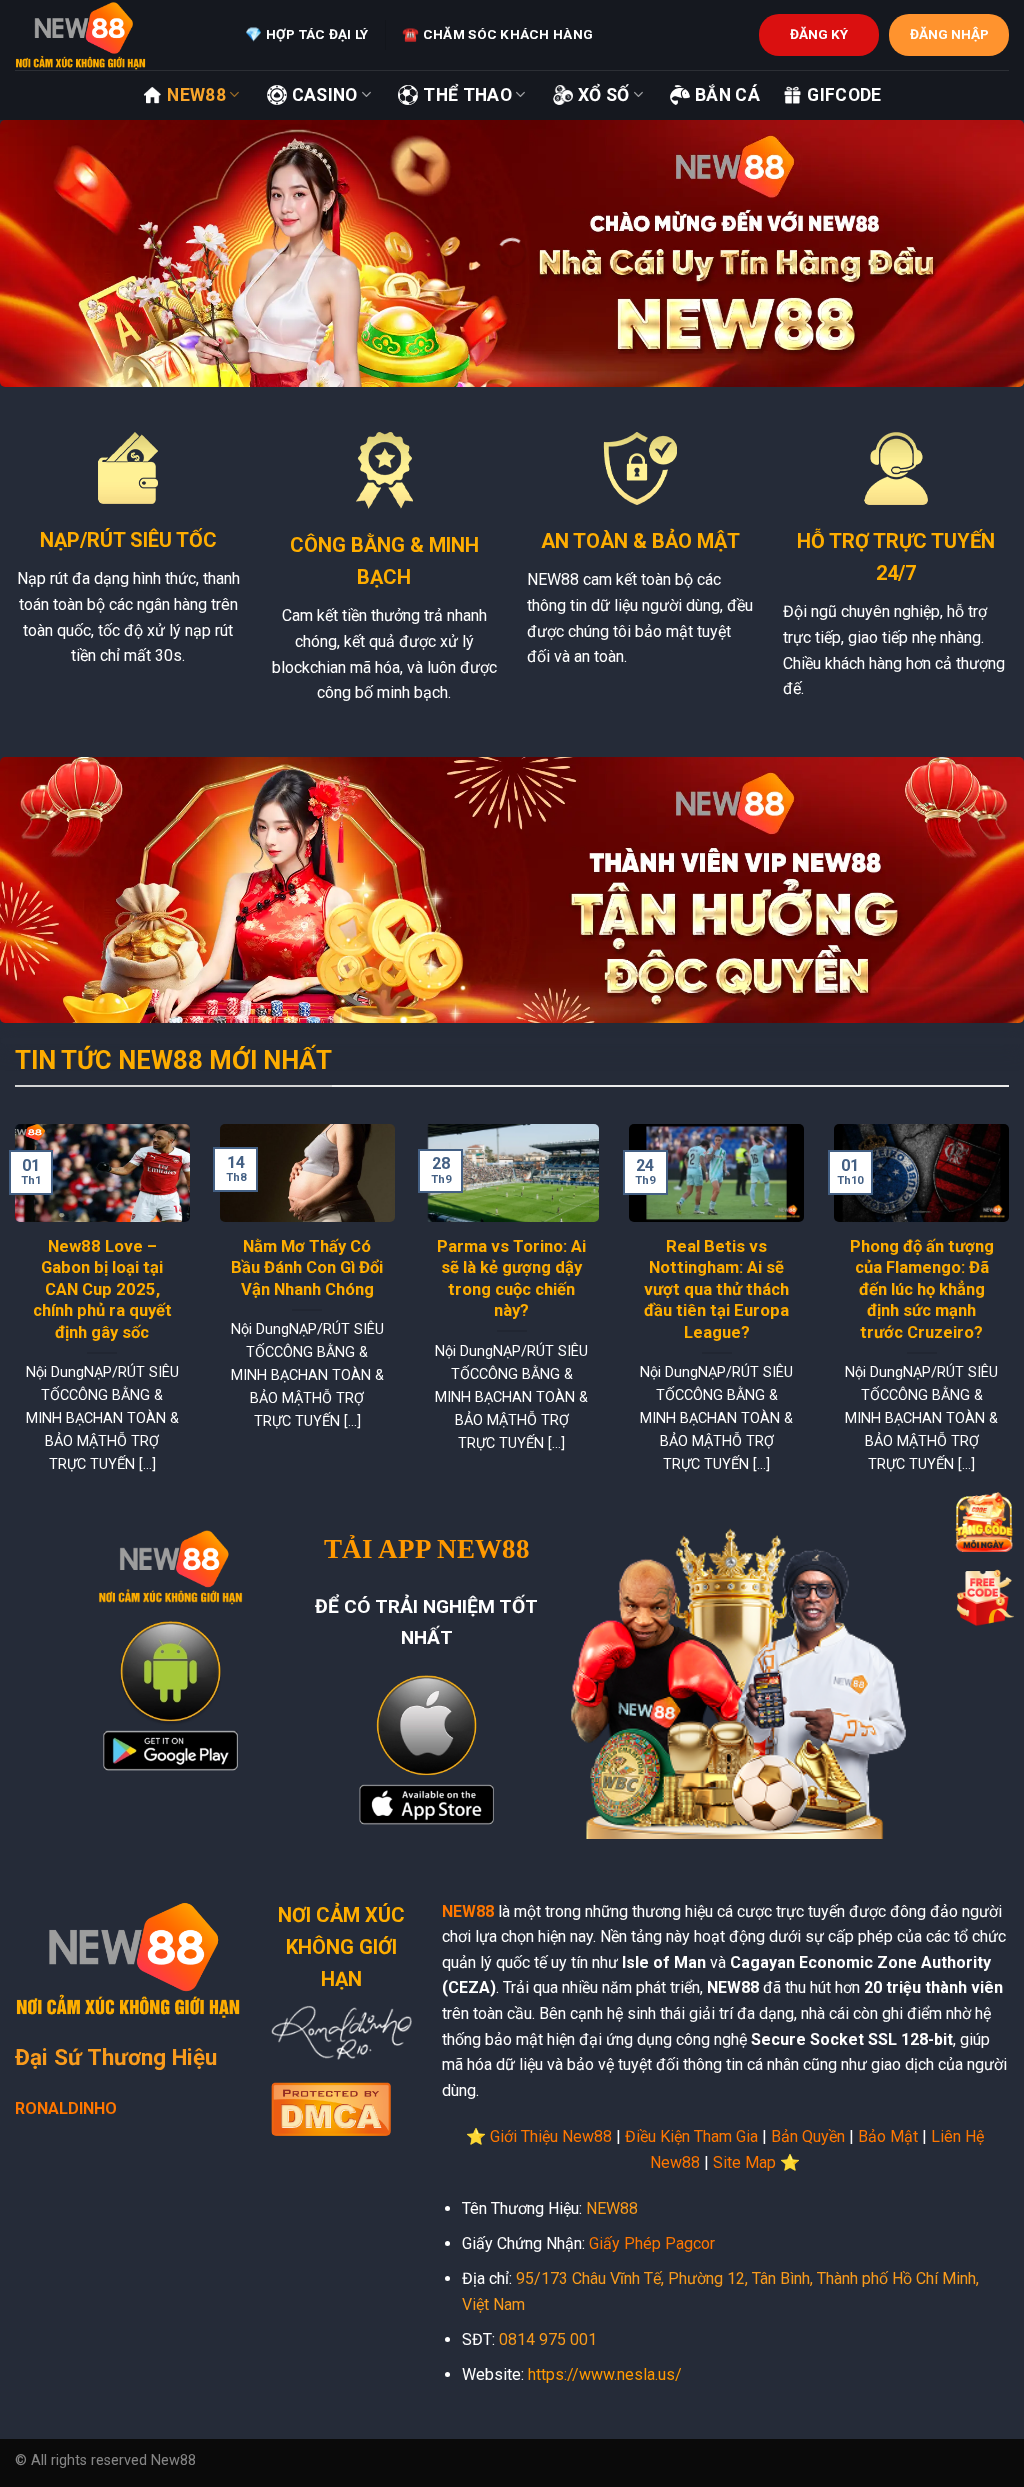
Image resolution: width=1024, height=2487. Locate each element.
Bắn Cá (727, 95)
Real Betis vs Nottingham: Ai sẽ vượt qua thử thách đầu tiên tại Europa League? (716, 1289)
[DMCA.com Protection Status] (331, 2106)
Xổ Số (604, 95)
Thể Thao (467, 95)
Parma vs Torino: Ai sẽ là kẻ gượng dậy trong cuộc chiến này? (511, 1279)
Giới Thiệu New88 (551, 2136)
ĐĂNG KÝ (819, 34)
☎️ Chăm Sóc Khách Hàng (497, 34)
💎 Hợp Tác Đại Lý (306, 34)
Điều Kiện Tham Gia (691, 2136)
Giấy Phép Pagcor (652, 2243)
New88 (196, 95)
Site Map (744, 2162)
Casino (325, 95)
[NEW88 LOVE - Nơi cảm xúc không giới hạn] (115, 35)
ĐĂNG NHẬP (949, 34)
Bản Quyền (808, 2136)
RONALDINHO (66, 2108)
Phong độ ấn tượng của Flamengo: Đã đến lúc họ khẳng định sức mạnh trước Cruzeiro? (922, 1289)
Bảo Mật (888, 2136)
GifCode (844, 95)
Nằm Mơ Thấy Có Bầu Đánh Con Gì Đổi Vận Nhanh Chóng (307, 1268)
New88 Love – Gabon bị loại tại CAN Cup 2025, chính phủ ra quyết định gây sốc (102, 1289)
